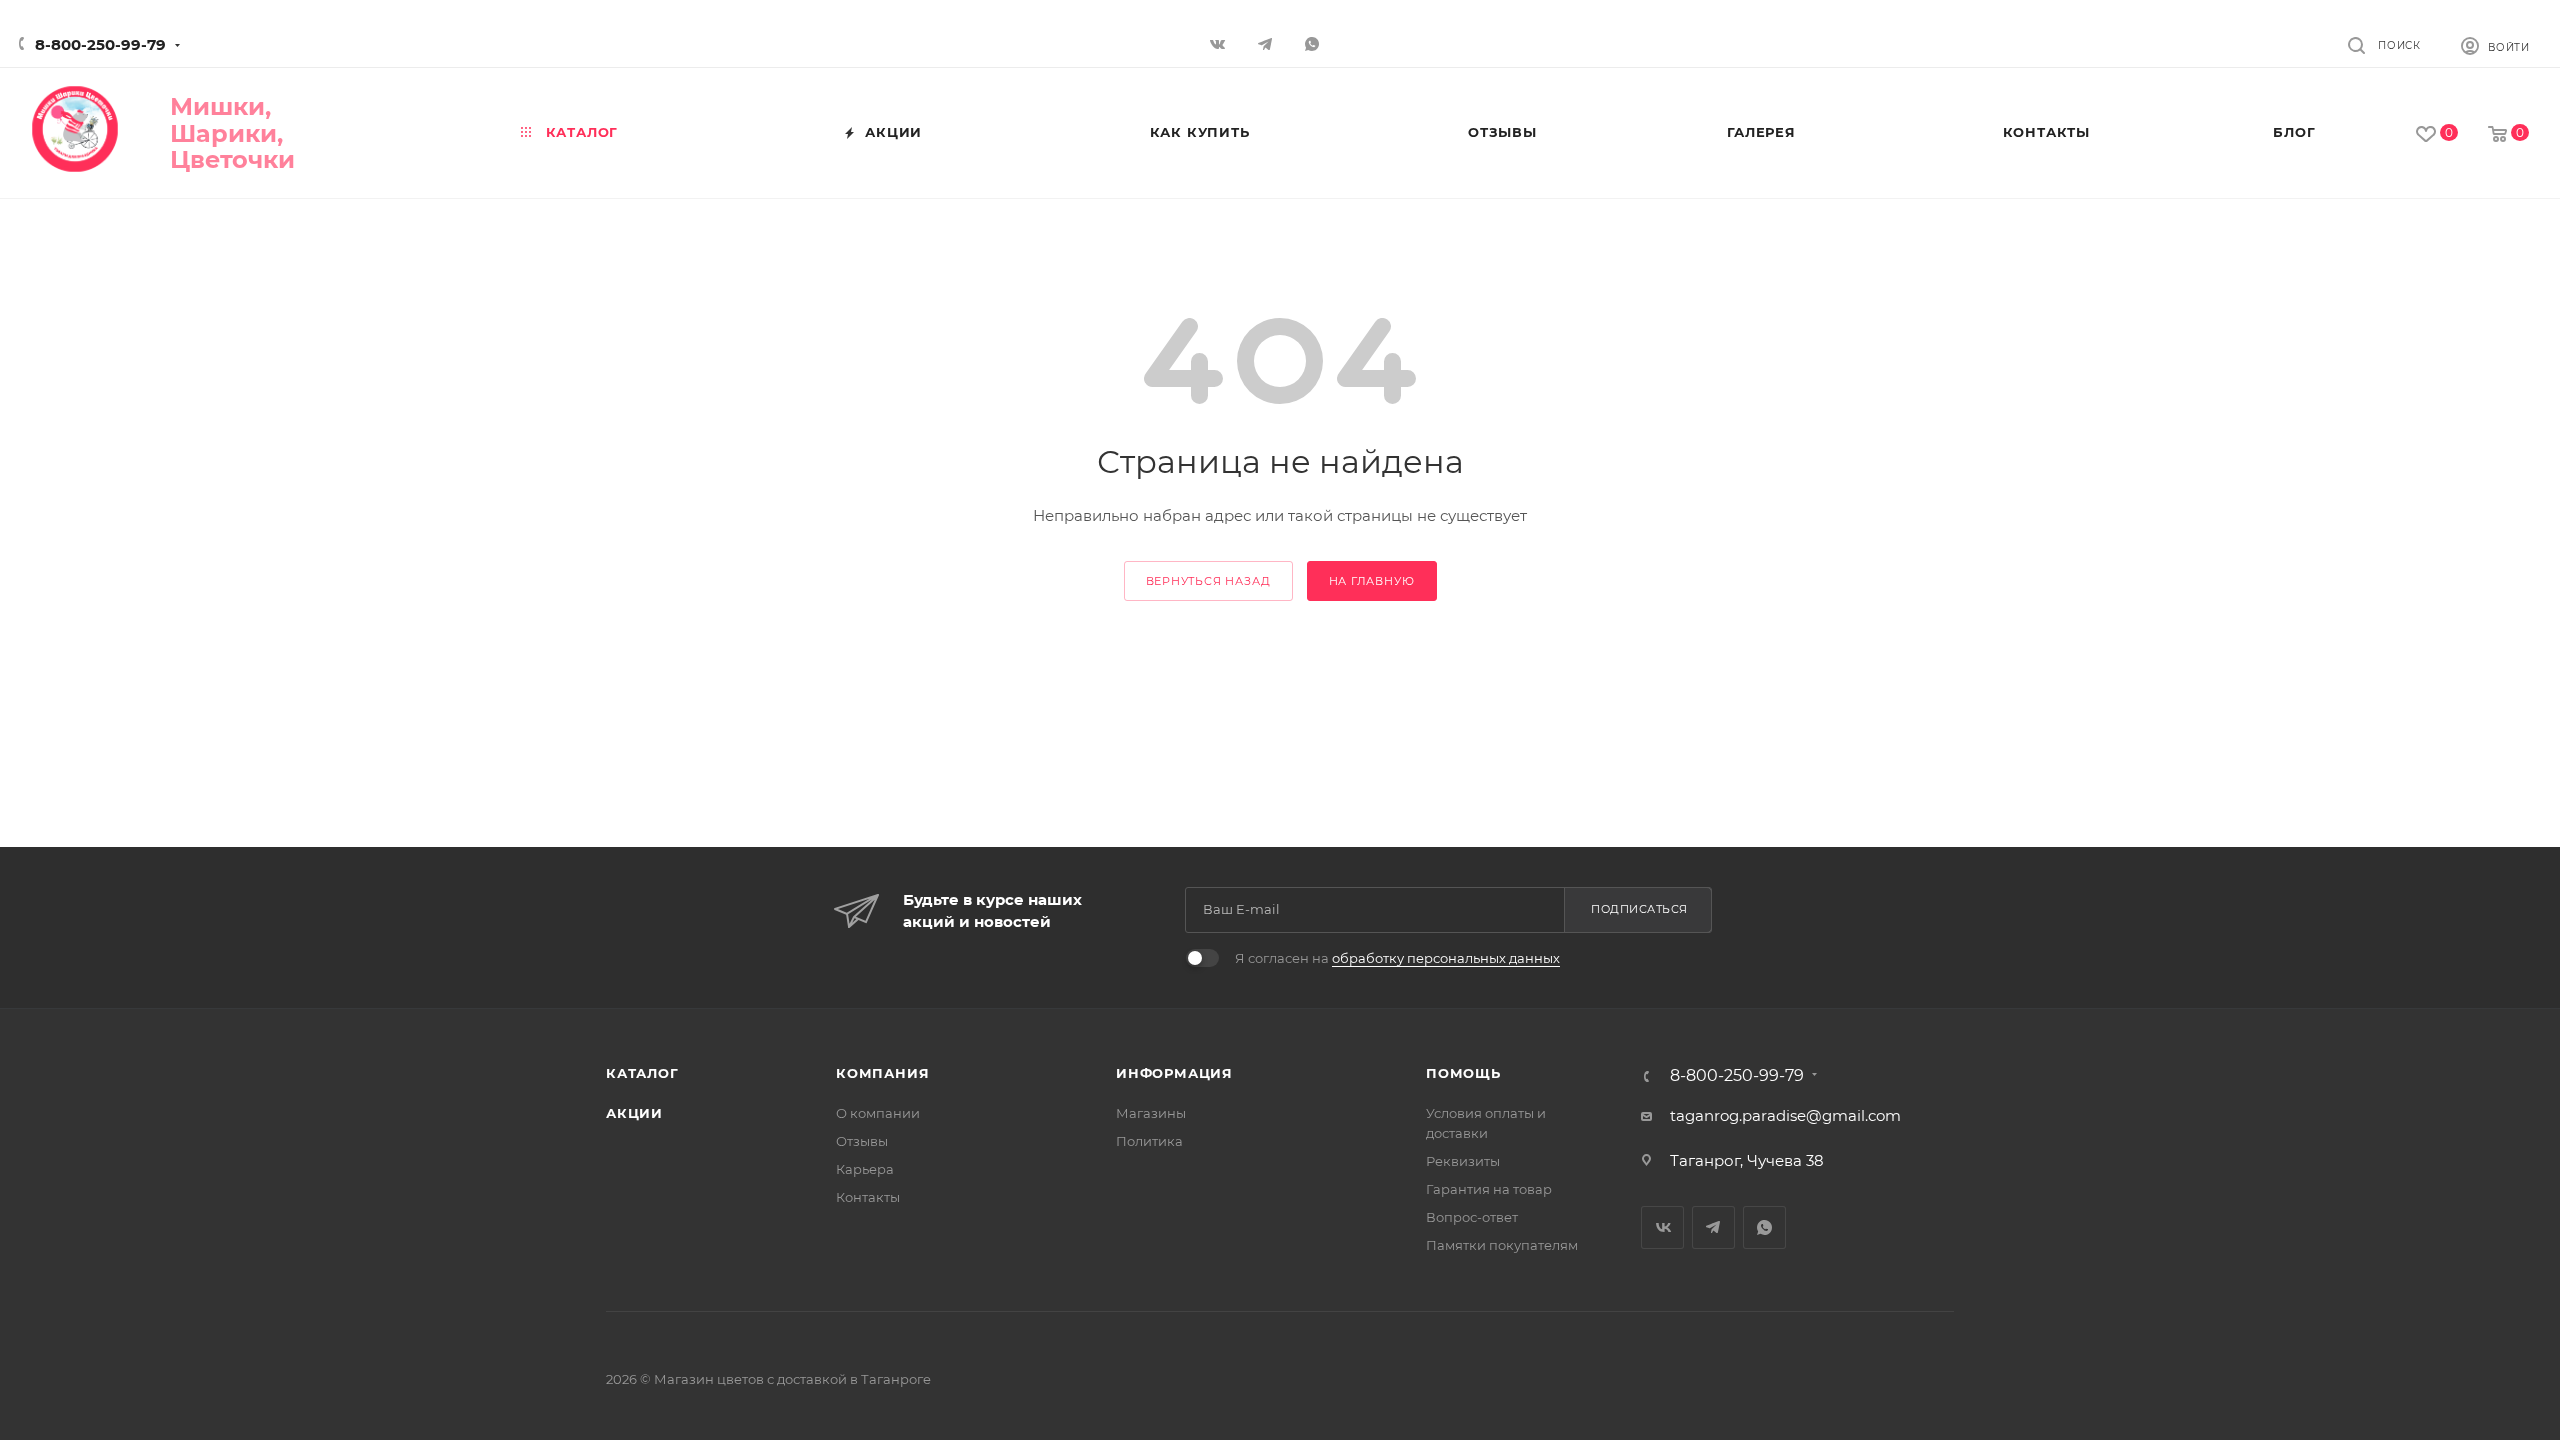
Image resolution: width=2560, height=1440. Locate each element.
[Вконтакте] (1220, 43)
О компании (878, 1113)
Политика (1149, 1141)
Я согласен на (1397, 958)
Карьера (865, 1169)
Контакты (868, 1197)
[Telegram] (1267, 43)
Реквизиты (1463, 1161)
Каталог (642, 1073)
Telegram (1713, 1227)
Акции (634, 1113)
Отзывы (862, 1141)
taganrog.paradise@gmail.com (1785, 1115)
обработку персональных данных (1446, 958)
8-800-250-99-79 (100, 44)
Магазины (1151, 1113)
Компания (882, 1073)
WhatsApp (1314, 43)
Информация (1174, 1073)
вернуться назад (1208, 581)
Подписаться (1639, 909)
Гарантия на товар (1489, 1189)
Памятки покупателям (1502, 1245)
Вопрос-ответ (1472, 1217)
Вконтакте (1662, 1227)
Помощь (1463, 1073)
